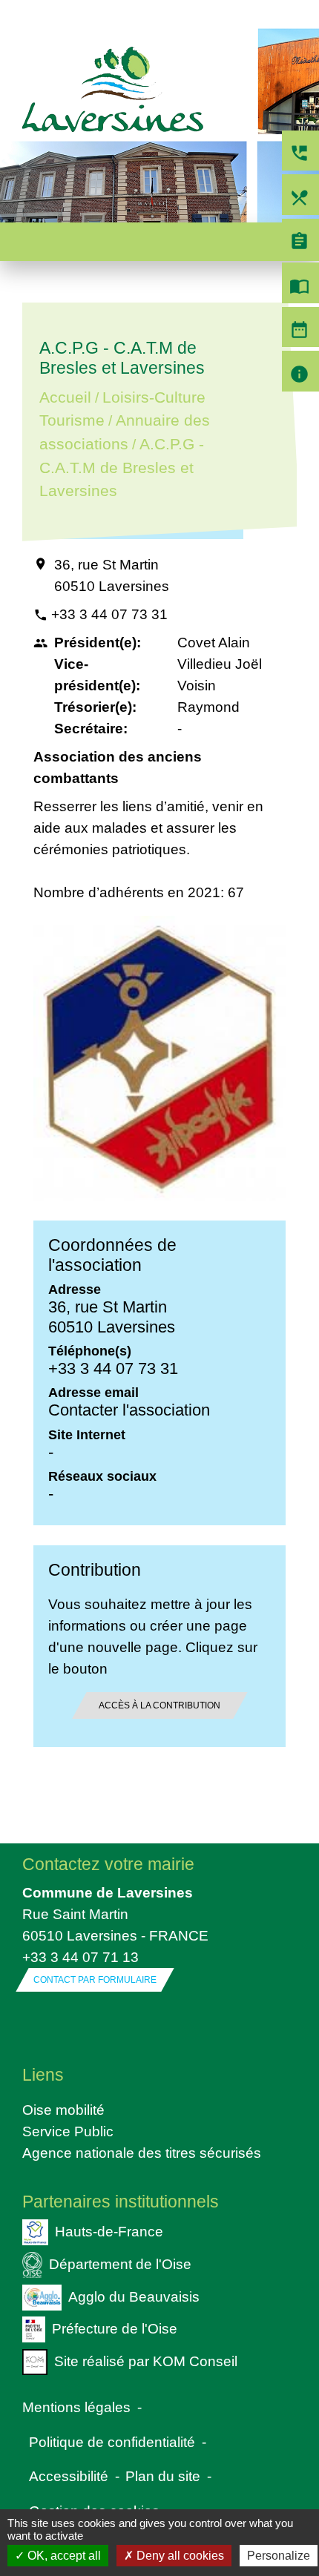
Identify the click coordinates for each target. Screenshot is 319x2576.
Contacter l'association (129, 1410)
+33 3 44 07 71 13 (80, 1957)
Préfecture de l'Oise (115, 2328)
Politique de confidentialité (112, 2442)
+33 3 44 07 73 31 (109, 614)
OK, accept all (63, 2556)
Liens (43, 2075)
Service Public (68, 2131)
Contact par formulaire (95, 1980)
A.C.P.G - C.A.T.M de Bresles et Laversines (122, 468)
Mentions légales (76, 2407)
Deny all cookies (179, 2556)
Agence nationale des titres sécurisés (142, 2153)
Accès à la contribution (159, 1705)
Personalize (279, 2556)
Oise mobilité (63, 2110)
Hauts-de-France (109, 2231)
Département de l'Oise (120, 2263)
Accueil (65, 397)
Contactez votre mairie (108, 1864)
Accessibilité (69, 2476)
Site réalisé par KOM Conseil (146, 2361)
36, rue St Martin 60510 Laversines (112, 575)
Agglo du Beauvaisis (134, 2296)
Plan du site (163, 2476)
